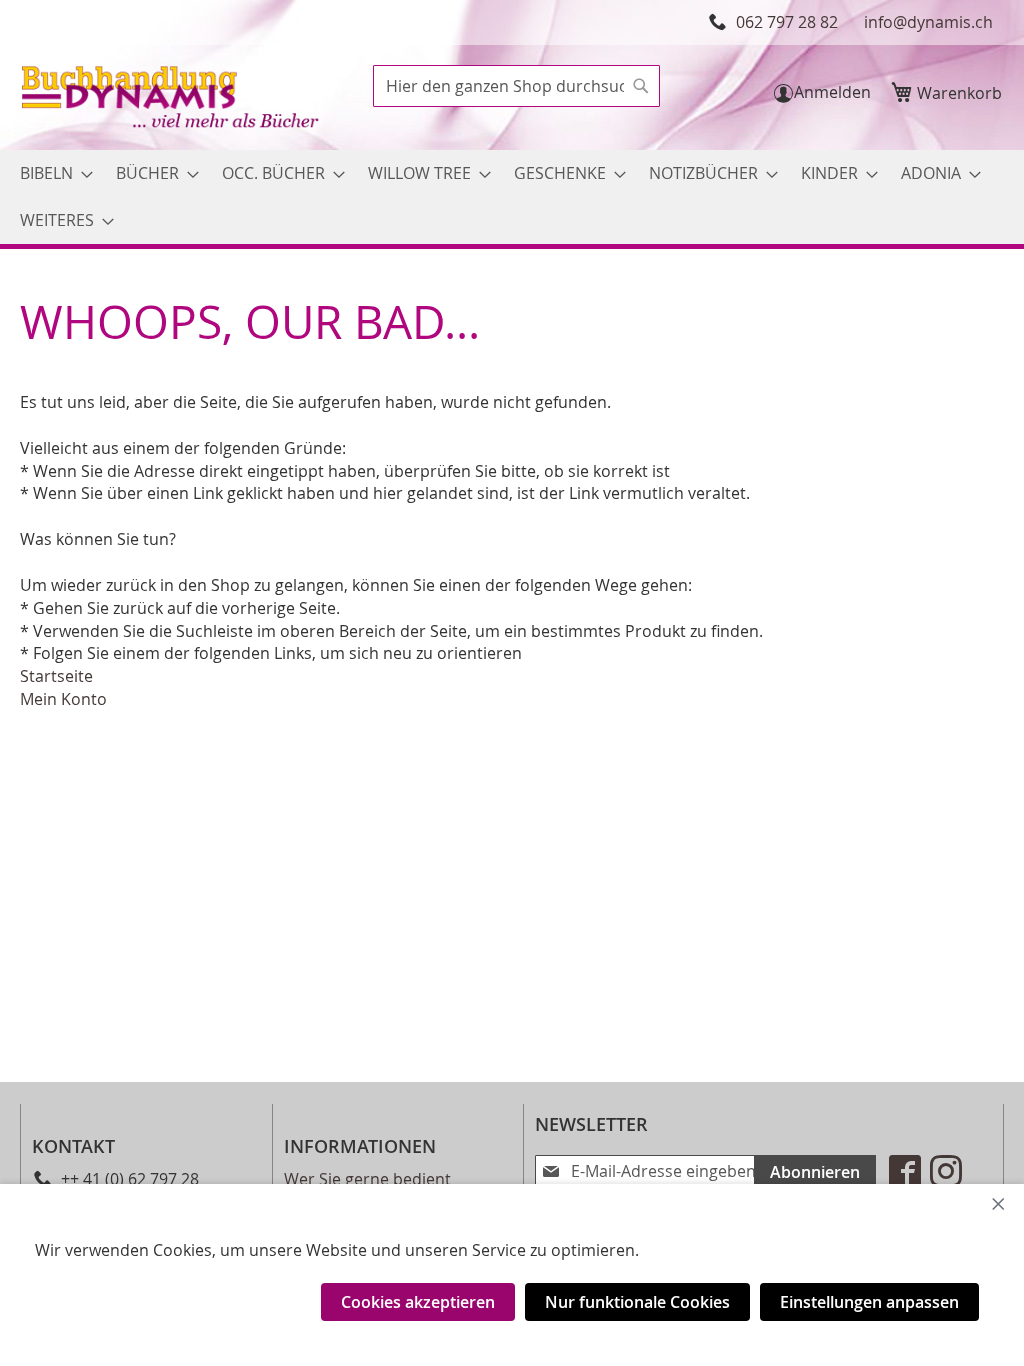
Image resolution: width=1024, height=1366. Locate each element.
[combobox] (516, 86)
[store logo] (172, 99)
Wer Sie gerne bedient (367, 1179)
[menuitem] (50, 173)
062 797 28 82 (787, 22)
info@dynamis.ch (928, 22)
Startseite (56, 676)
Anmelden (832, 92)
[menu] (512, 197)
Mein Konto (63, 699)
